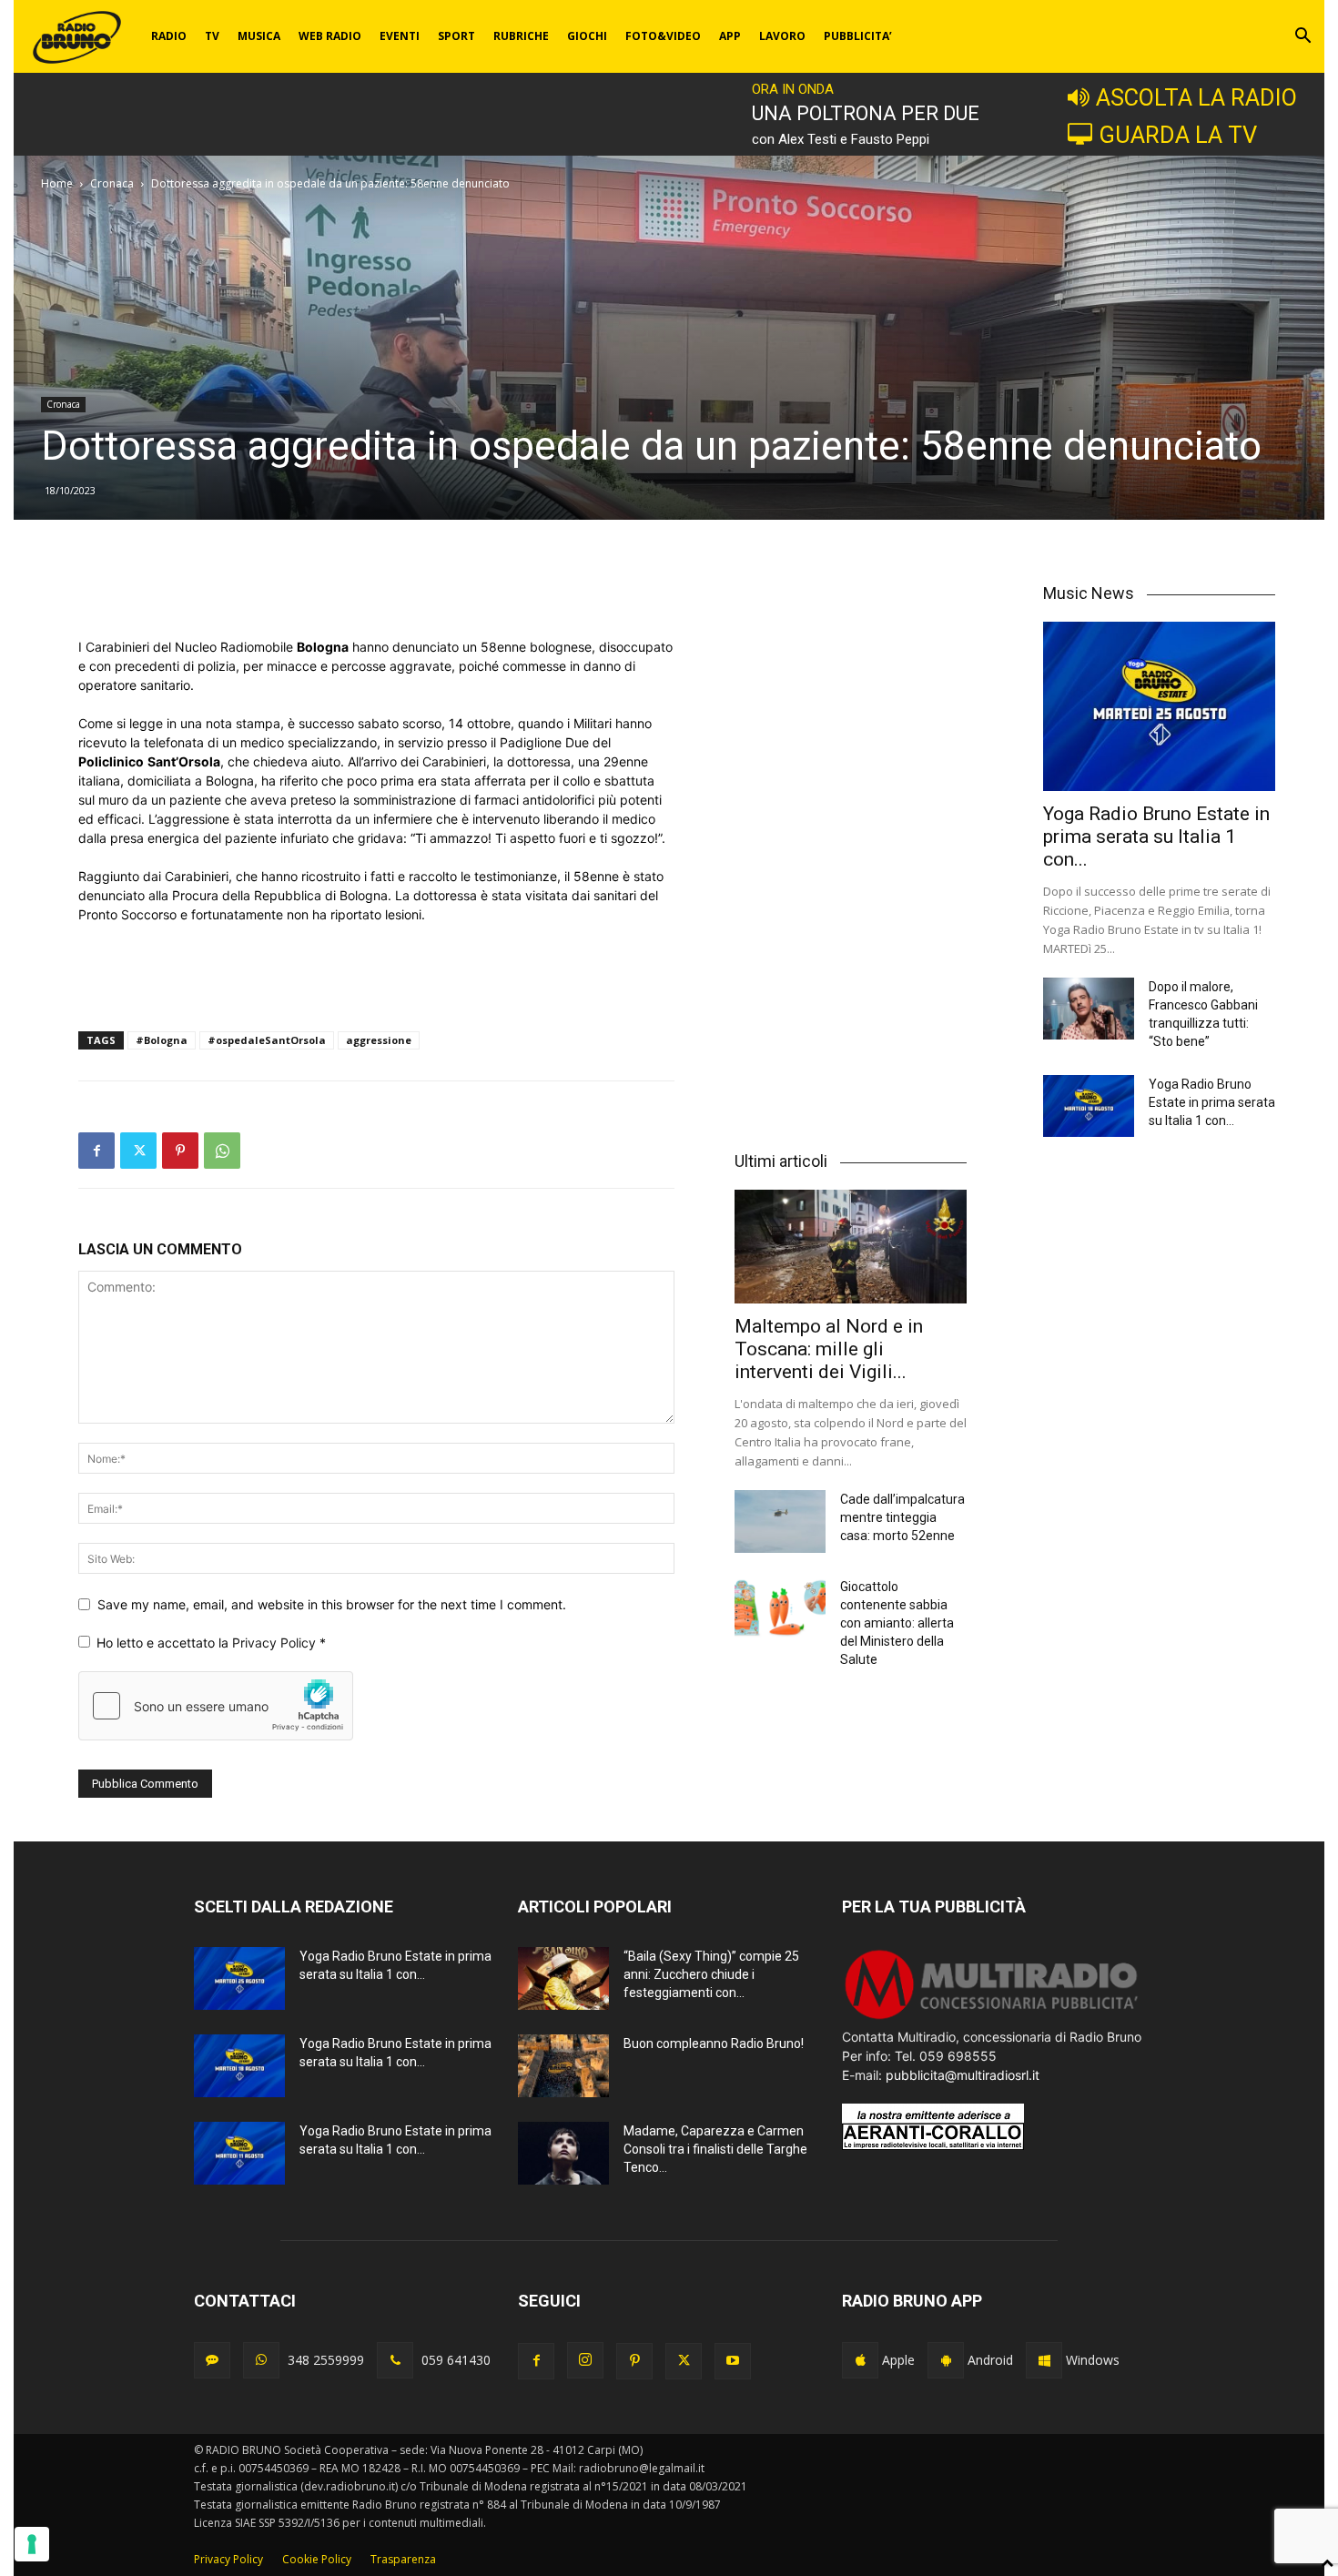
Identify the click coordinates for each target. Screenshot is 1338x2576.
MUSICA (259, 36)
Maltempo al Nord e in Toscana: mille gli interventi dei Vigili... (829, 1349)
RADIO (169, 36)
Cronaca (112, 183)
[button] (1303, 38)
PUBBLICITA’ (858, 36)
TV (212, 36)
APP (730, 36)
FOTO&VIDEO (663, 36)
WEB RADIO (330, 36)
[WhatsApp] (222, 1151)
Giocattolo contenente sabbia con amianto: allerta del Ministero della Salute (897, 1623)
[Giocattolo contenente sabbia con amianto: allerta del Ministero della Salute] (780, 1609)
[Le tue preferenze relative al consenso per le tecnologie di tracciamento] (32, 2544)
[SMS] (212, 2360)
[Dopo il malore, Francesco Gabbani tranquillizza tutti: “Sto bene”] (1089, 1009)
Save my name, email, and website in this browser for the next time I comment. (332, 1604)
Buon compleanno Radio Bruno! (714, 2044)
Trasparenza (403, 2559)
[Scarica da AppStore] (860, 2360)
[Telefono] (395, 2360)
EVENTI (400, 36)
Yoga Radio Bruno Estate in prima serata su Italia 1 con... (1156, 837)
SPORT (456, 36)
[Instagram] (585, 2360)
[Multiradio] (992, 2018)
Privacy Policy (276, 1643)
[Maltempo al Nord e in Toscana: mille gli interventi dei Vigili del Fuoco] (851, 1247)
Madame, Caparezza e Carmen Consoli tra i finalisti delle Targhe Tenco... (715, 2149)
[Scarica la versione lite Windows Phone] (1044, 2360)
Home (57, 183)
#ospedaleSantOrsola (267, 1040)
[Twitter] (138, 1151)
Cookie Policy (317, 2559)
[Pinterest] (180, 1151)
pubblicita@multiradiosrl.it (963, 2075)
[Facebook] (96, 1151)
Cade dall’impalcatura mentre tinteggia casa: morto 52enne (902, 1517)
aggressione (379, 1040)
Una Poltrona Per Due (866, 113)
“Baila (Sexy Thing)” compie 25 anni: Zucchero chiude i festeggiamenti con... (711, 1974)
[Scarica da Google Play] (946, 2360)
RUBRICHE (521, 36)
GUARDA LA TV (1178, 135)
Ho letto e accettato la (211, 1643)
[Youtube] (733, 2361)
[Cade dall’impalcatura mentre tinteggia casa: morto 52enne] (780, 1521)
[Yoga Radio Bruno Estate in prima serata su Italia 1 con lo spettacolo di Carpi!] (1159, 706)
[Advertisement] (376, 591)
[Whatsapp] (261, 2360)
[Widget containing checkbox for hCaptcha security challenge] (216, 1706)
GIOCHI (587, 36)
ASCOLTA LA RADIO (1196, 97)
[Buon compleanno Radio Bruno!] (563, 2066)
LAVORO (782, 36)
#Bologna (162, 1040)
